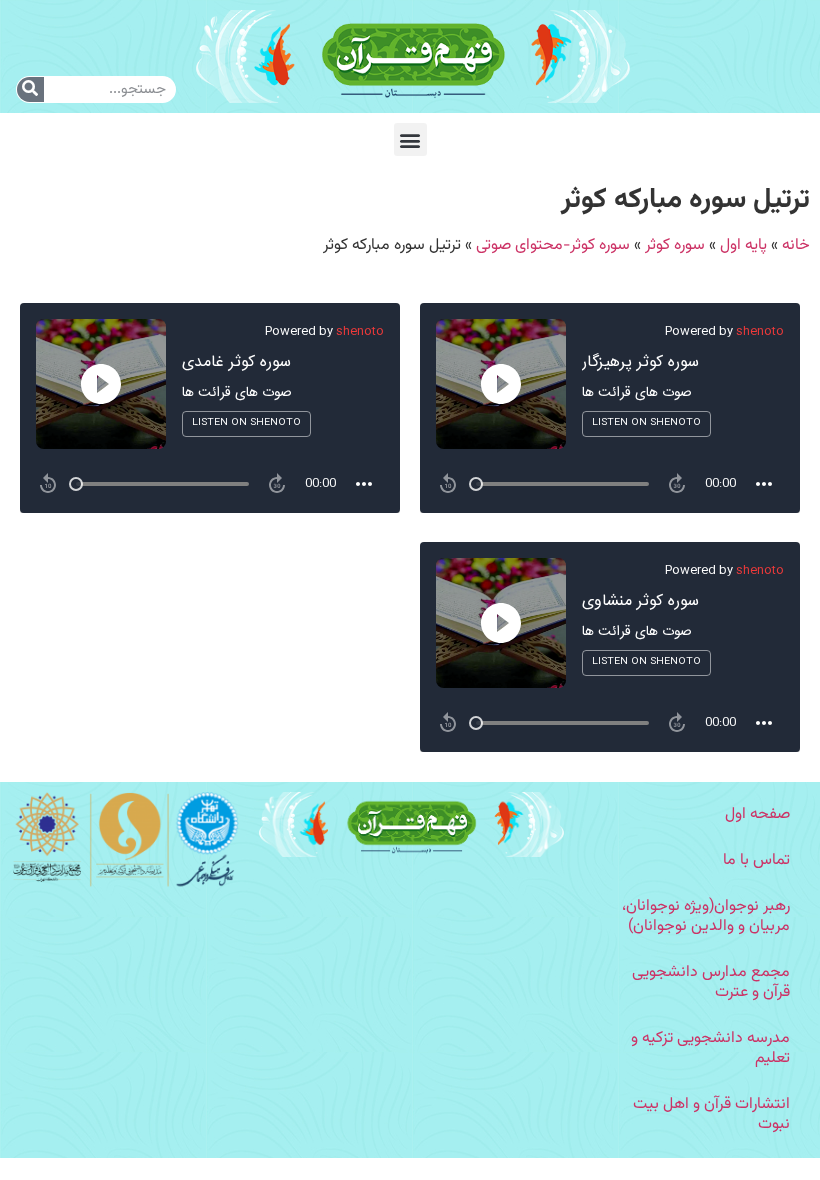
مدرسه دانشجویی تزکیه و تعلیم (710, 1048)
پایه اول (743, 245)
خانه (796, 245)
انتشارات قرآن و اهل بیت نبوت (711, 1114)
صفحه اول (757, 814)
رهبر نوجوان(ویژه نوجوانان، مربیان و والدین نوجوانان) (706, 916)
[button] (410, 139)
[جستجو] (30, 89)
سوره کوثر (675, 245)
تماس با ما (756, 860)
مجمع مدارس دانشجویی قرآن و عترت (711, 982)
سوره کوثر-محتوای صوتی (553, 245)
